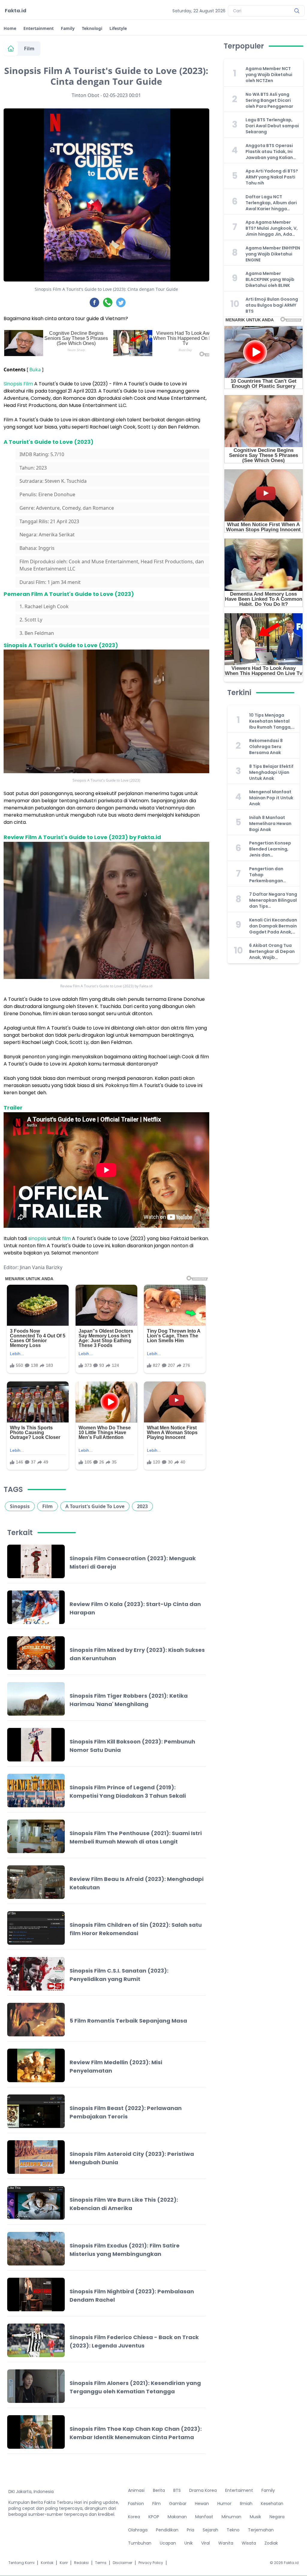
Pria (191, 2530)
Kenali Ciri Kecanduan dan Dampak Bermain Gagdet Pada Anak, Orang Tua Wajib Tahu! (273, 926)
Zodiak (271, 2543)
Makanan (177, 2517)
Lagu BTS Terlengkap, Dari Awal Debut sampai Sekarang (272, 126)
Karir (64, 2563)
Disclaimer (122, 2563)
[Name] (297, 11)
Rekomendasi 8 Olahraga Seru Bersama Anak (266, 747)
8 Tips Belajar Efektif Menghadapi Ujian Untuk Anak (271, 772)
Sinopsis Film (18, 384)
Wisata (249, 2543)
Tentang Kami (21, 2563)
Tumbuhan (140, 2543)
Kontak (47, 2563)
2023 (142, 1506)
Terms (101, 2563)
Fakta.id (16, 11)
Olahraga (138, 2530)
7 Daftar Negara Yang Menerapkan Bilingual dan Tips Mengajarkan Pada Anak (273, 900)
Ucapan (168, 2543)
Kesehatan (272, 2504)
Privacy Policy (151, 2563)
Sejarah (210, 2530)
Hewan (202, 2504)
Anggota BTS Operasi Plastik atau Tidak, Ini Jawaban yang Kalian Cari (269, 152)
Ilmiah (246, 2504)
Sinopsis (20, 1506)
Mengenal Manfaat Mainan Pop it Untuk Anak (271, 798)
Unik (189, 2543)
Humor (224, 2504)
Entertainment (39, 28)
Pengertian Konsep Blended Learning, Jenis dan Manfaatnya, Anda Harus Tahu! (270, 849)
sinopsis (37, 1238)
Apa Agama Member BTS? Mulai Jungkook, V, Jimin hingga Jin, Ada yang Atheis (272, 228)
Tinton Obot (85, 95)
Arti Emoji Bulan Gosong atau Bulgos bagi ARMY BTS (272, 305)
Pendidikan (167, 2530)
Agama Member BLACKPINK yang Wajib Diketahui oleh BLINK (270, 279)
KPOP (154, 2517)
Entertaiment (239, 2490)
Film (29, 49)
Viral (206, 2543)
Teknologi (92, 28)
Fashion (136, 2504)
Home (10, 28)
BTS (177, 2490)
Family (68, 28)
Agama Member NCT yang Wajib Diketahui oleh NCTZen (269, 75)
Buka (35, 370)
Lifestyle (118, 28)
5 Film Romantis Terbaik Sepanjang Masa (128, 2021)
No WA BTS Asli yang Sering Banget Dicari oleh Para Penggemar (269, 100)
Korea (134, 2517)
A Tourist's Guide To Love (95, 1506)
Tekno (233, 2530)
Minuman (231, 2517)
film (66, 1238)
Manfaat (204, 2517)
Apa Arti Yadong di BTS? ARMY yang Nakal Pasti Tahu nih (272, 177)
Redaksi (81, 2563)
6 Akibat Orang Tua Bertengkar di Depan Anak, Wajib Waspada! (272, 951)
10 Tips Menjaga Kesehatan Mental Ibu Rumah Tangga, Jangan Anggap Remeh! (270, 721)
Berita (159, 2490)
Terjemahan (261, 2530)
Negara (277, 2517)
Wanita (226, 2543)
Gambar (178, 2504)
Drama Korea (203, 2490)
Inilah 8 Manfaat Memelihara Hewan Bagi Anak (270, 824)
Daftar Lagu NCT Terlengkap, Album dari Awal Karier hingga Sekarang (271, 203)
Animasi (136, 2490)
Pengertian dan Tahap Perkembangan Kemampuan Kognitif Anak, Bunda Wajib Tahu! (273, 875)
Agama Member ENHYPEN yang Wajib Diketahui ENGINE (273, 254)
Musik (255, 2517)
